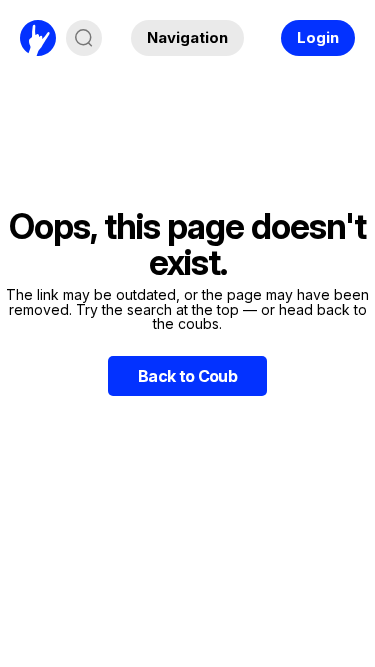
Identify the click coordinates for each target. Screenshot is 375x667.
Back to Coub (187, 376)
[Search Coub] (84, 38)
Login (318, 37)
